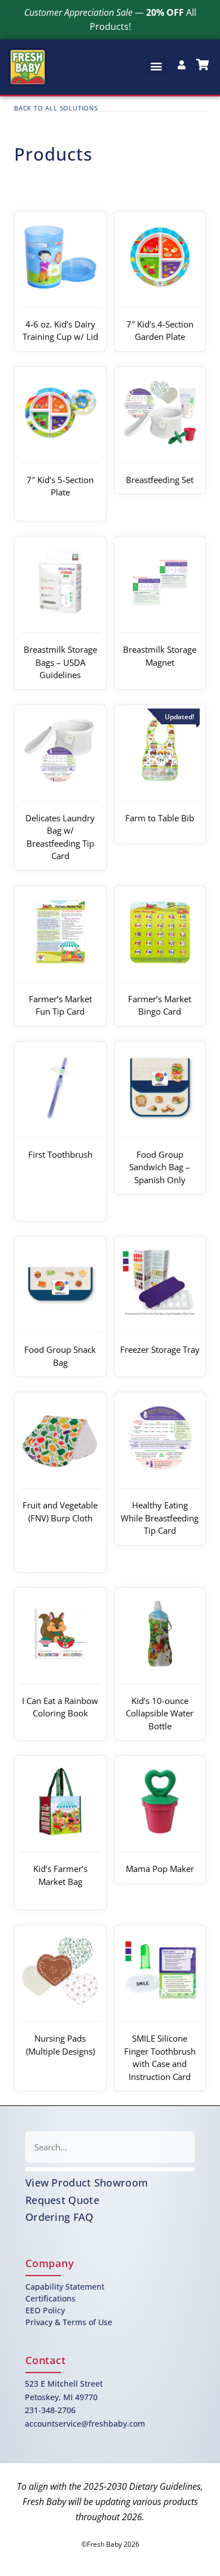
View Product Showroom (87, 2183)
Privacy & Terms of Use (69, 2322)
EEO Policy (45, 2310)
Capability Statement (65, 2287)
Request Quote (62, 2200)
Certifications (50, 2298)
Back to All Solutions (56, 108)
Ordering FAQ (60, 2217)
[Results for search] (110, 2169)
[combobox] (110, 2147)
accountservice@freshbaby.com (85, 2424)
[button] (156, 66)
